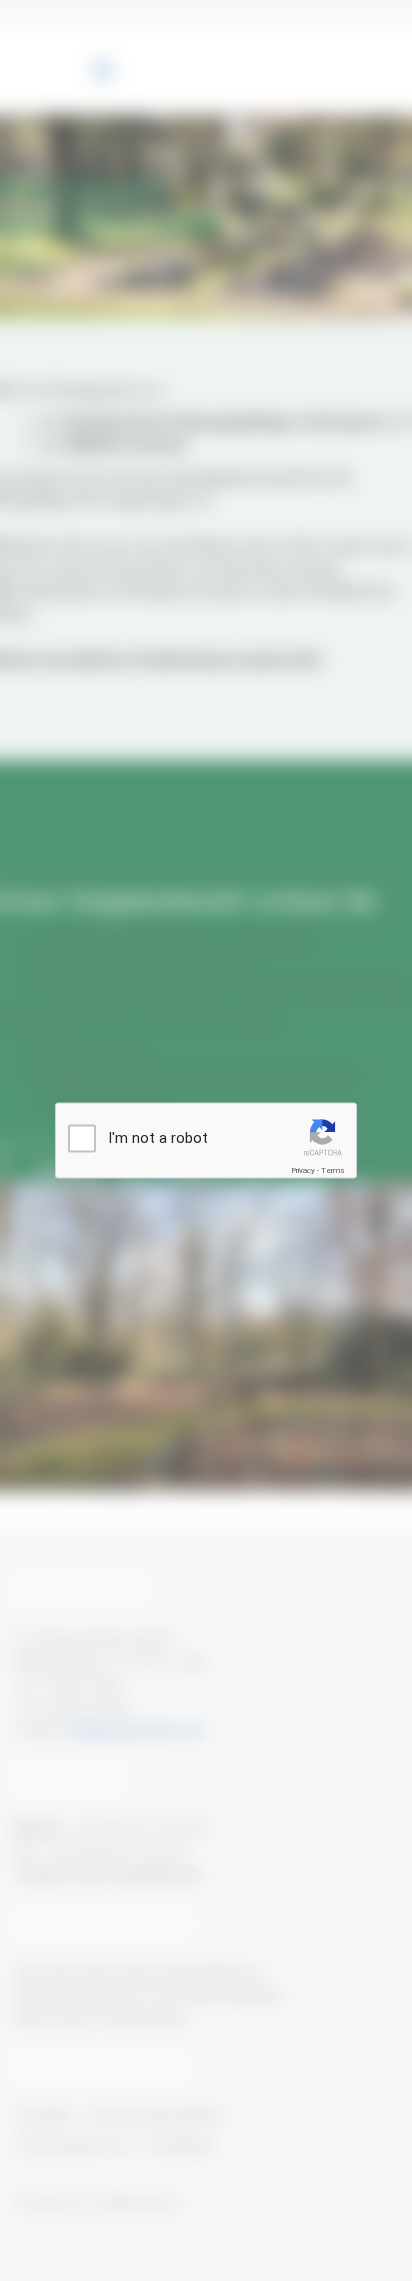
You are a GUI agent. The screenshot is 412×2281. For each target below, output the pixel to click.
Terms (333, 1169)
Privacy (303, 1169)
